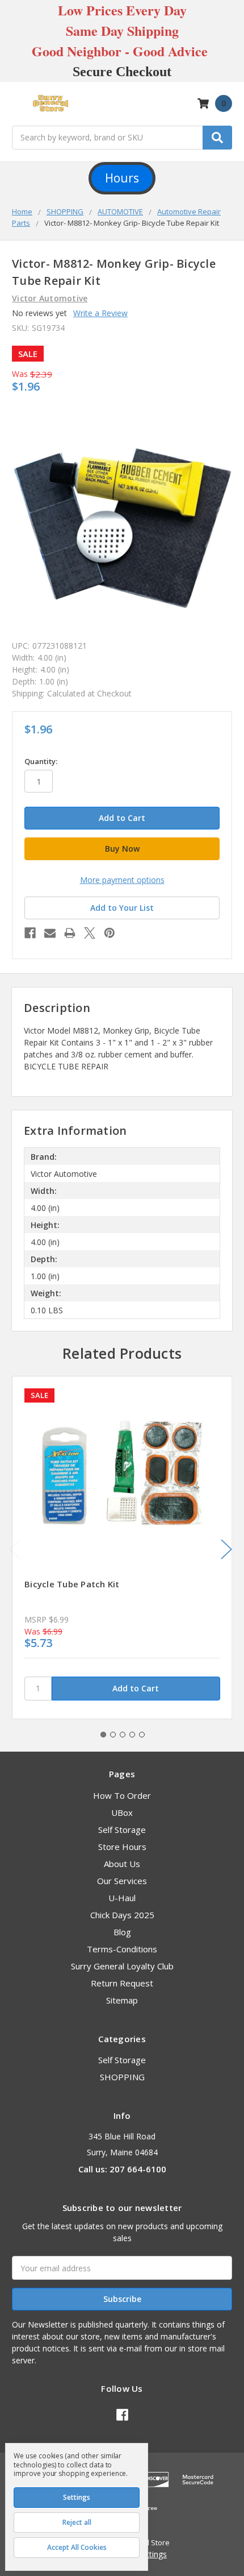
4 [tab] (132, 1735)
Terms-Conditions (122, 1949)
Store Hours (122, 1847)
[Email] (50, 933)
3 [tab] (123, 1735)
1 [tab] (103, 1735)
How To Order (122, 1795)
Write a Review (100, 313)
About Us (122, 1864)
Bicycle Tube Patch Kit (72, 1584)
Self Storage (122, 1830)
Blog (122, 1932)
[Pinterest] (110, 933)
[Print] (70, 933)
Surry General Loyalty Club (122, 1966)
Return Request (122, 1983)
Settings (77, 2497)
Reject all (77, 2522)
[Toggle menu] (17, 104)
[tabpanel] (122, 1548)
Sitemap (122, 2000)
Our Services (122, 1881)
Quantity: (41, 761)
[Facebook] (30, 933)
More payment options (122, 880)
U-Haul (122, 1898)
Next (226, 1550)
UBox (122, 1812)
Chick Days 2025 (122, 1915)
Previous (15, 1550)
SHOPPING (122, 2077)
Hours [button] (122, 178)
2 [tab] (113, 1735)
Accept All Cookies (77, 2547)
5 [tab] (142, 1735)
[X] (90, 933)
